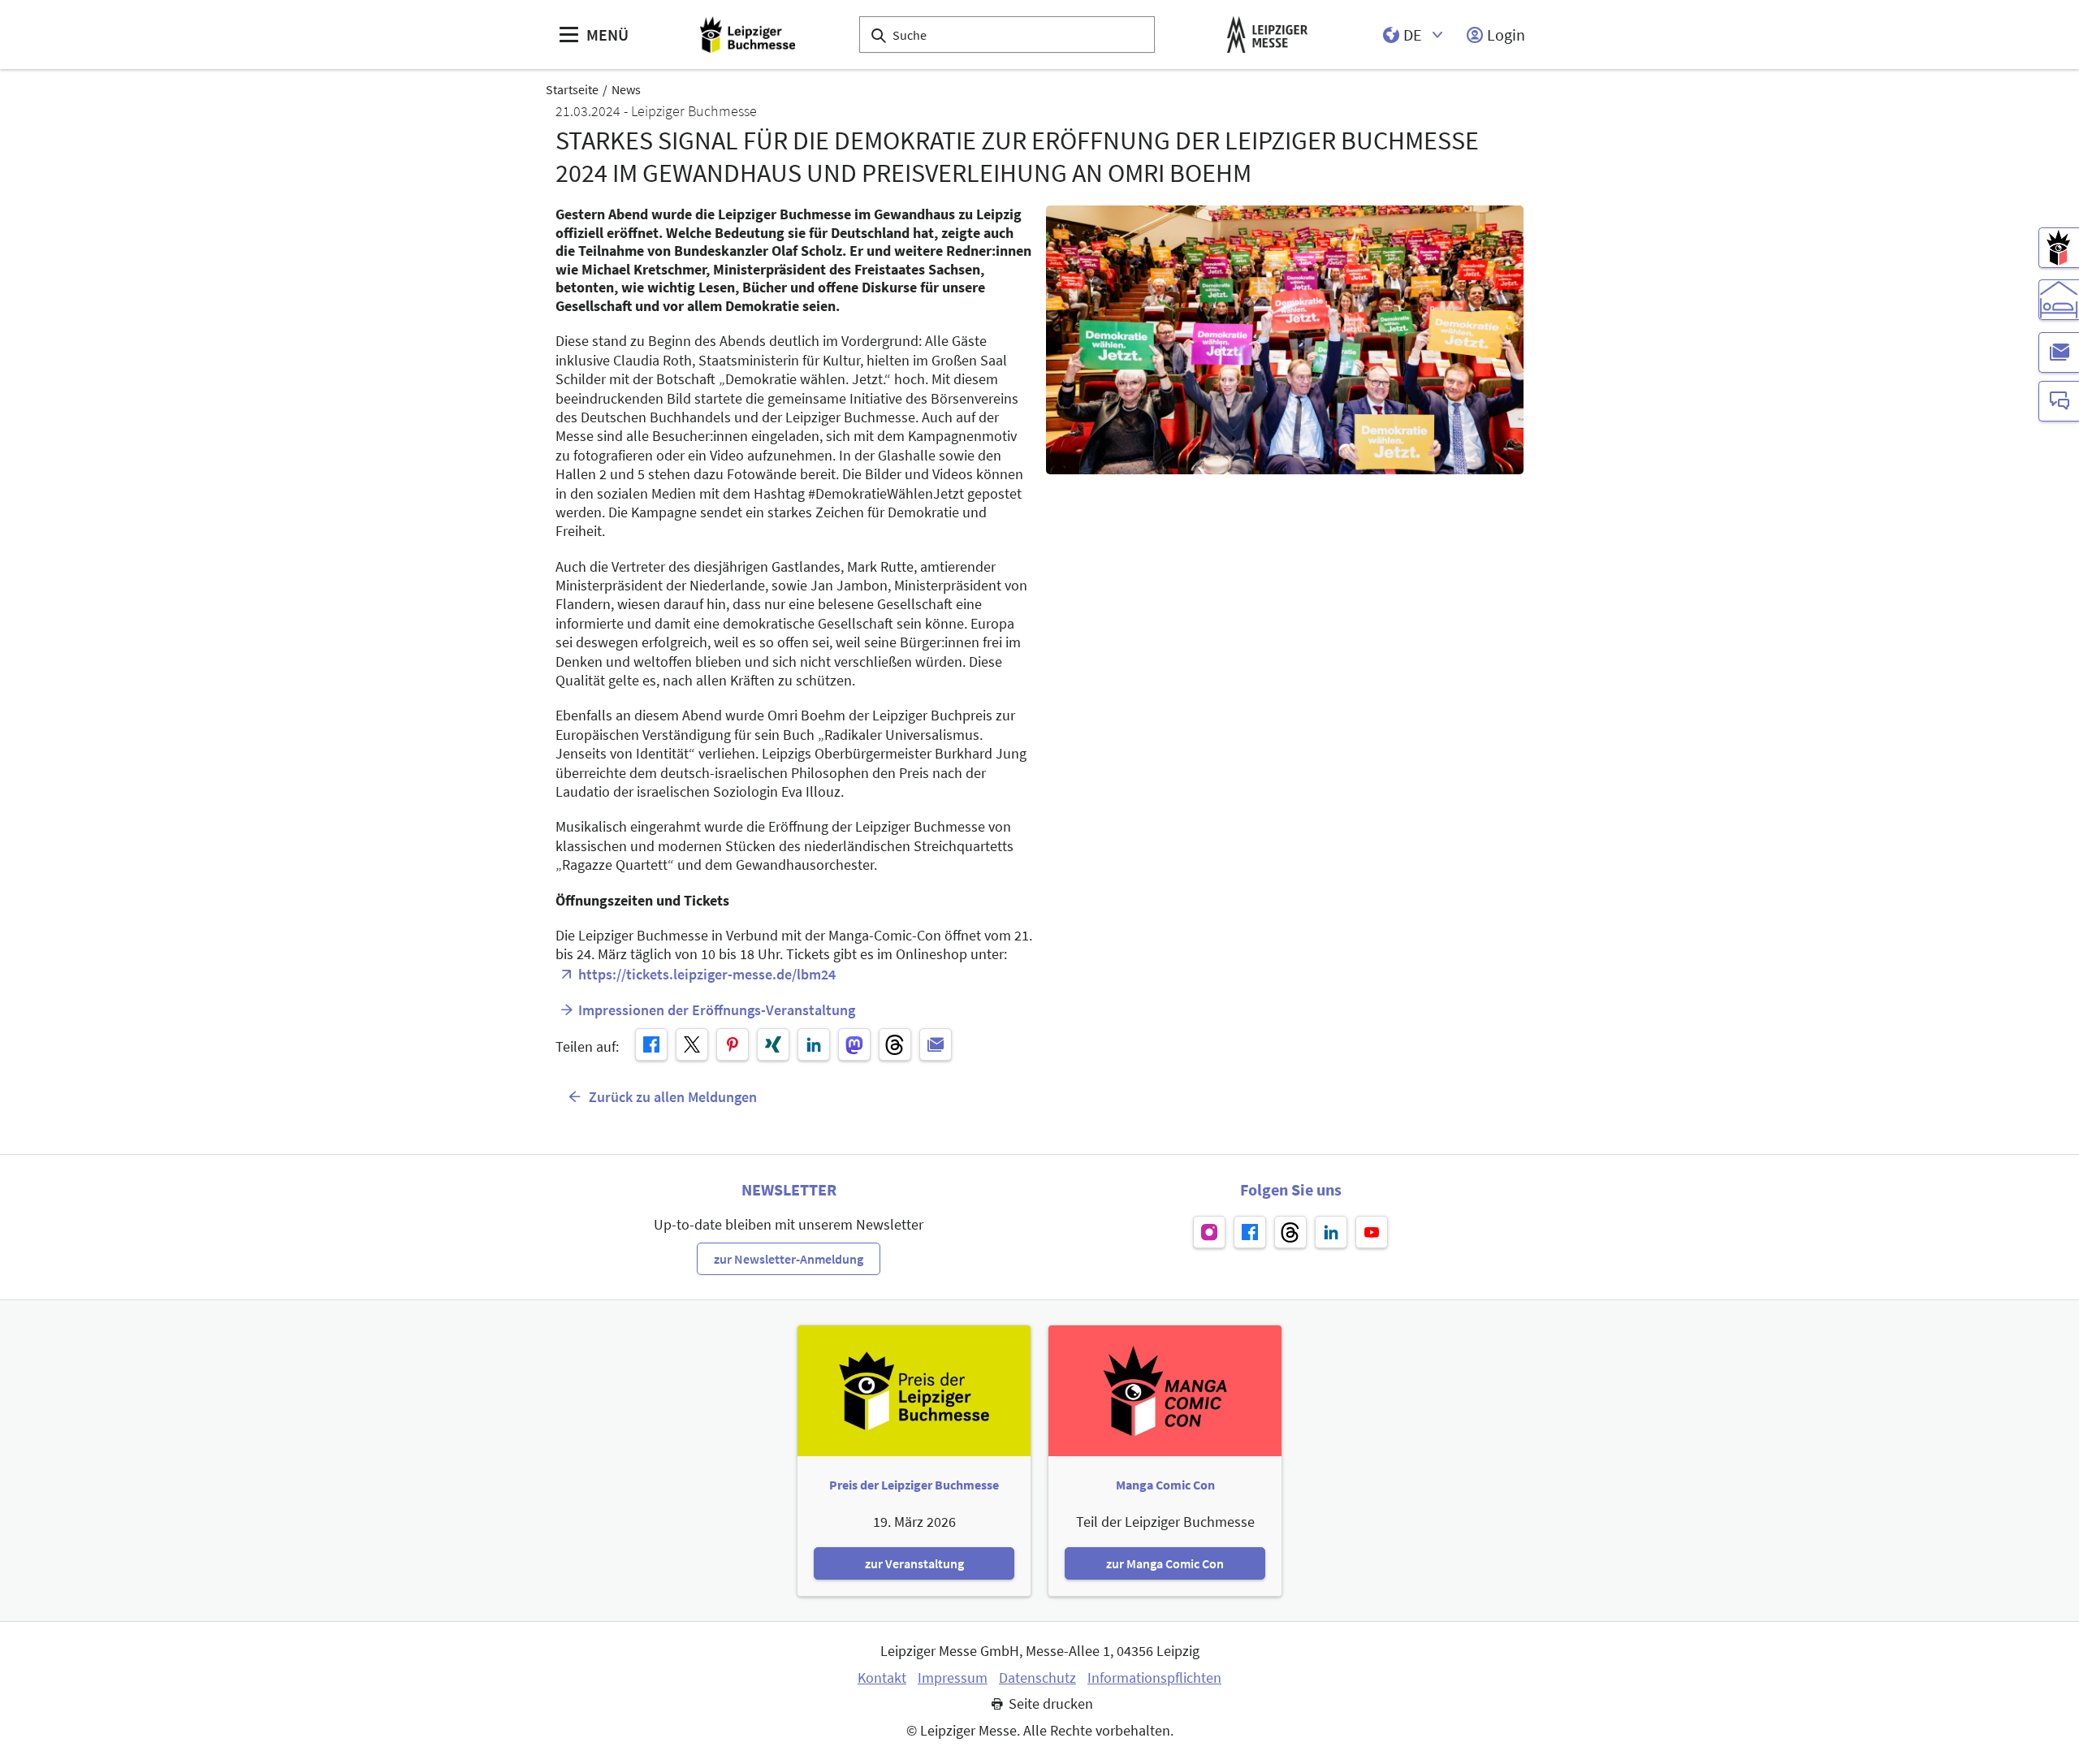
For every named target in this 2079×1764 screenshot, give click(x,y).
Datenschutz (1037, 1678)
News (626, 89)
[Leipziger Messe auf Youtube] (1372, 1232)
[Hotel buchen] (2059, 300)
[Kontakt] (2059, 401)
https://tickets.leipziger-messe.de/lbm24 (707, 974)
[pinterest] (733, 1044)
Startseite (572, 89)
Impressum (953, 1678)
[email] (936, 1044)
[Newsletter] (2059, 352)
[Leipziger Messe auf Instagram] (1209, 1232)
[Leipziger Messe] (1267, 35)
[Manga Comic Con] (2059, 248)
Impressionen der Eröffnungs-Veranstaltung (717, 1010)
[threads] (895, 1044)
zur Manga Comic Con (1165, 1563)
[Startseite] (748, 35)
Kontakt (882, 1678)
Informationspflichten (1154, 1678)
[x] (692, 1044)
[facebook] (651, 1044)
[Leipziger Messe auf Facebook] (1250, 1232)
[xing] (773, 1044)
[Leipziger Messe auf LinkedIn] (1331, 1232)
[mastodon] (854, 1044)
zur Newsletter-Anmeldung (789, 1259)
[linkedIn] (814, 1044)
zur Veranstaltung (914, 1563)
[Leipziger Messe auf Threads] (1290, 1232)
